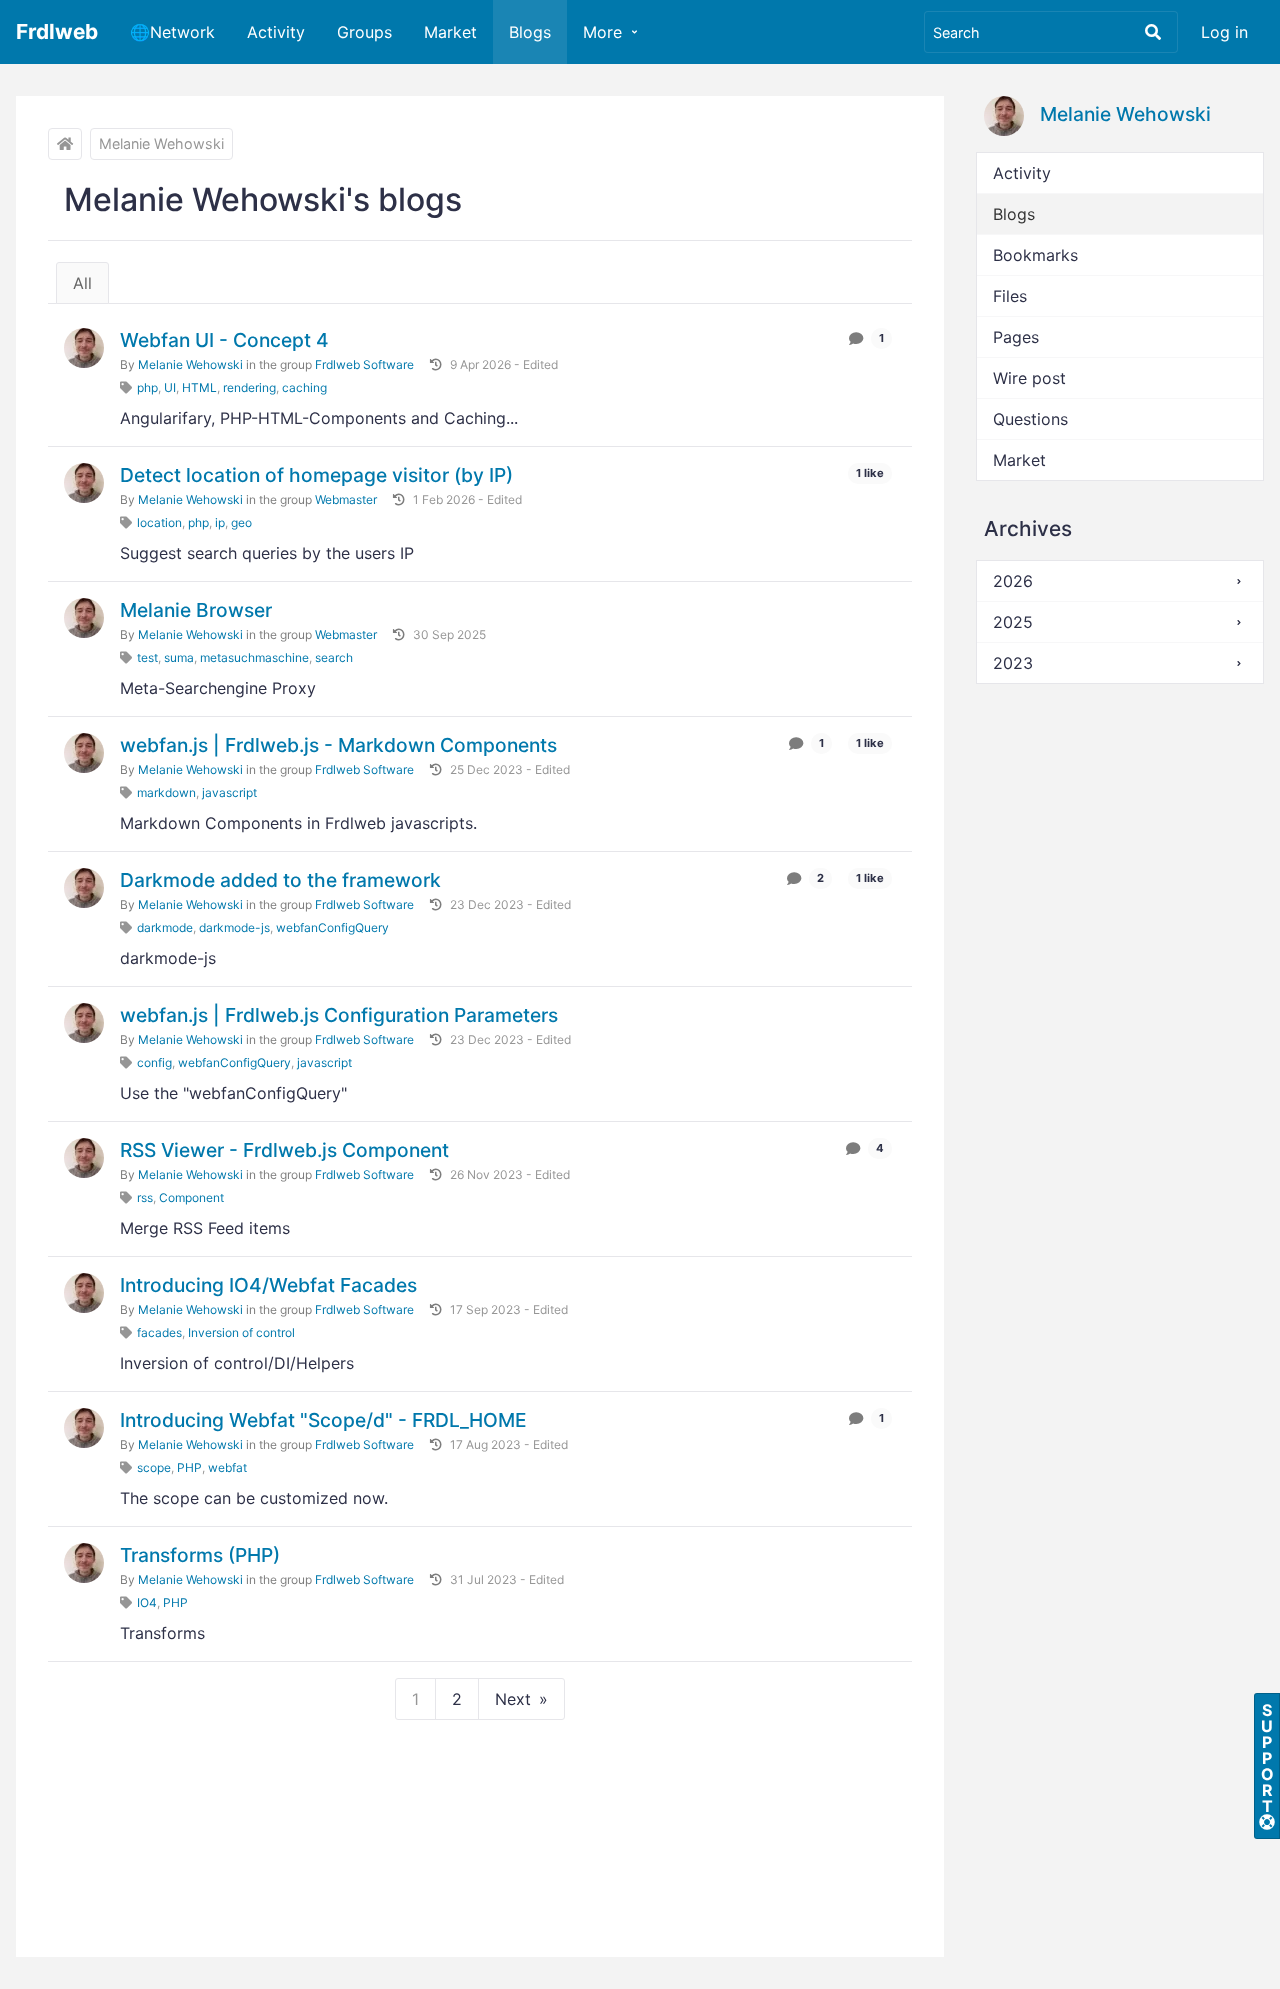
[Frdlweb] (65, 144)
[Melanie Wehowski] (84, 348)
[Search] (1153, 32)
